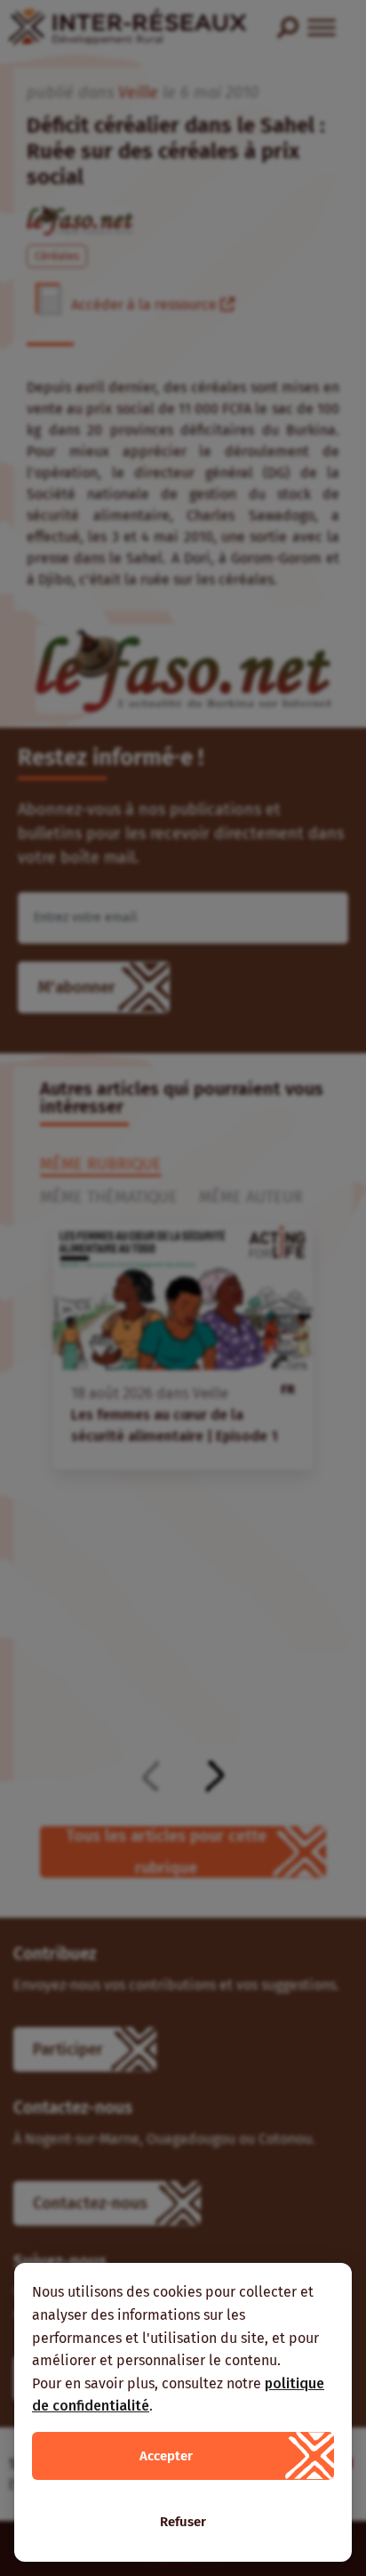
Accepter (166, 2456)
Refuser (183, 2522)
